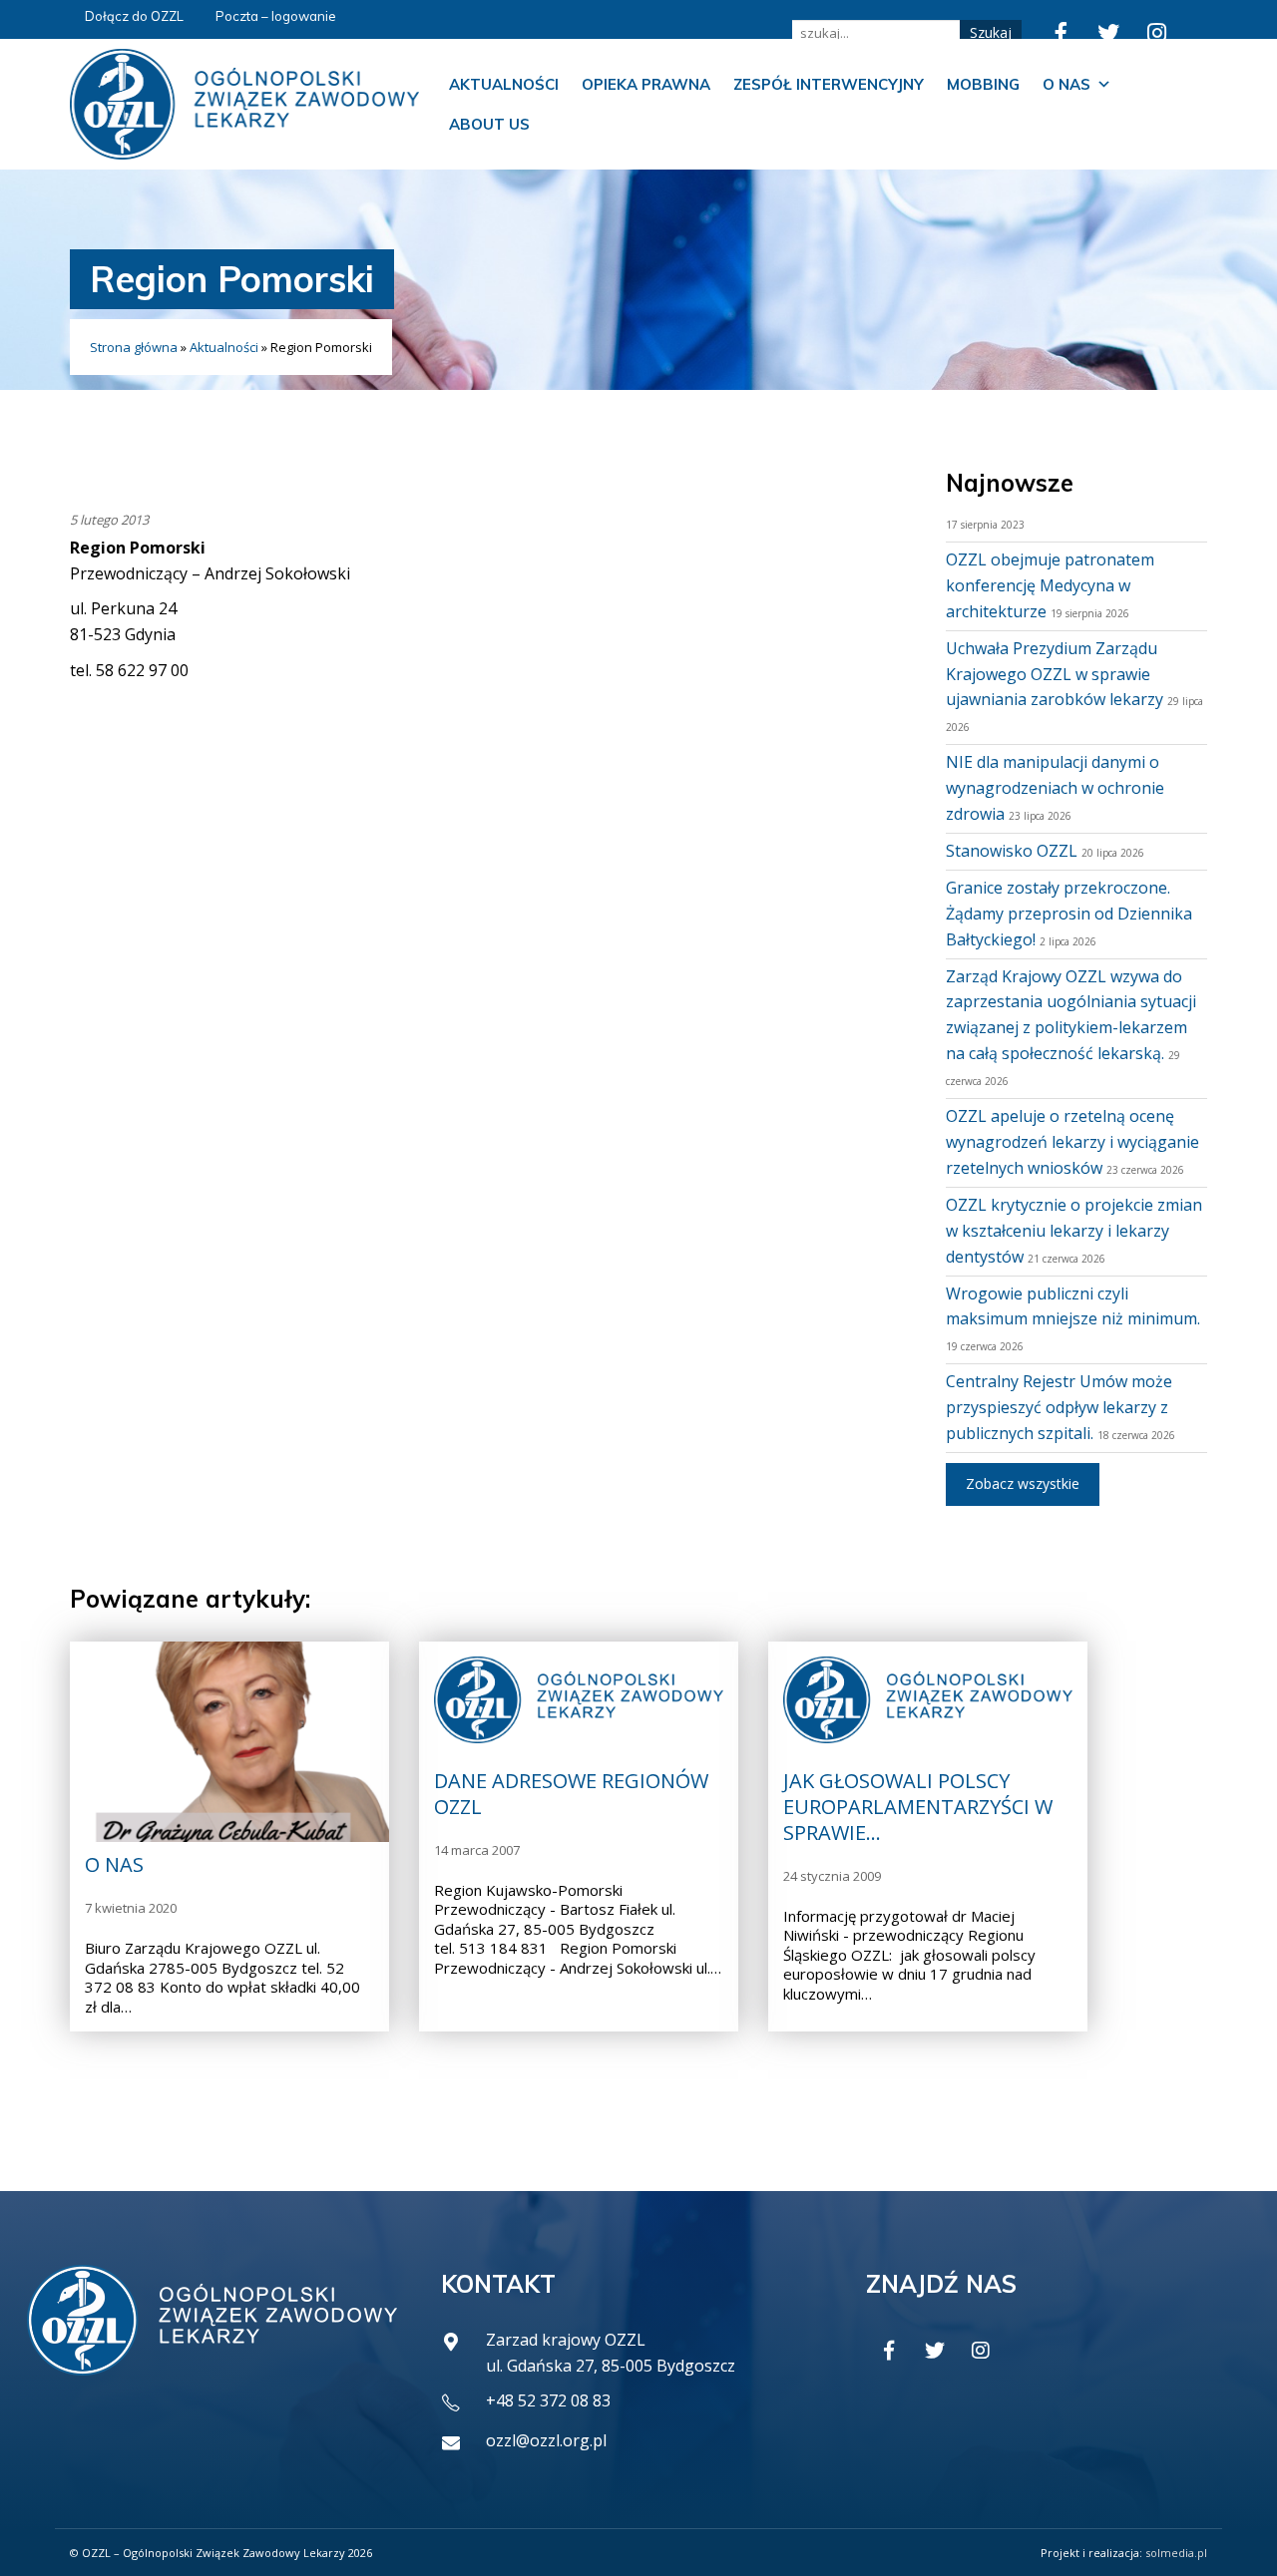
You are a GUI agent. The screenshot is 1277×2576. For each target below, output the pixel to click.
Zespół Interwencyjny (829, 84)
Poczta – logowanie (276, 16)
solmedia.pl (1176, 2553)
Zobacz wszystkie (1023, 1483)
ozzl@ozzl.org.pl (546, 2440)
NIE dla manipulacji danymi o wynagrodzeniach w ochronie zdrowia (1055, 788)
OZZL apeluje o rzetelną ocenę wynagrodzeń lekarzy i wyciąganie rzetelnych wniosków (1072, 1142)
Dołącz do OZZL (134, 16)
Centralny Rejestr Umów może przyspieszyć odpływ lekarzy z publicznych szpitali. (1059, 1407)
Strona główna (134, 347)
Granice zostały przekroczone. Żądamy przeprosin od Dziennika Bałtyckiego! (1069, 914)
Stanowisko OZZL (1012, 851)
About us (489, 124)
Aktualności (504, 84)
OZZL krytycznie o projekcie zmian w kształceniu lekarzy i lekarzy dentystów (1074, 1231)
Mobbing (983, 84)
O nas (1066, 84)
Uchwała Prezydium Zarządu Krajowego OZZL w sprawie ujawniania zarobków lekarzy (1055, 674)
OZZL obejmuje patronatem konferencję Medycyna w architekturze (1050, 585)
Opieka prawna (646, 84)
